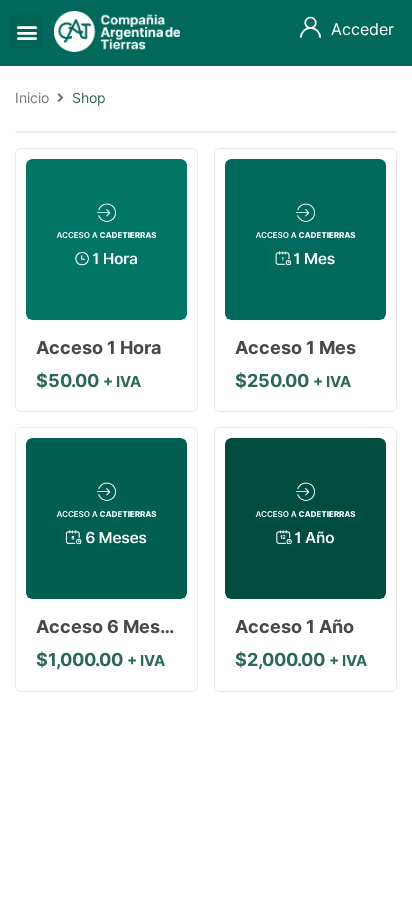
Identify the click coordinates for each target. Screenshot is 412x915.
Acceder (362, 29)
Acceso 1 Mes (295, 347)
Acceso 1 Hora (98, 347)
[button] (26, 31)
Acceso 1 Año (294, 626)
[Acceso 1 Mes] (305, 239)
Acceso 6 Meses (108, 626)
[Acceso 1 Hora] (106, 239)
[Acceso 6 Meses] (106, 518)
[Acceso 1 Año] (305, 518)
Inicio (32, 97)
